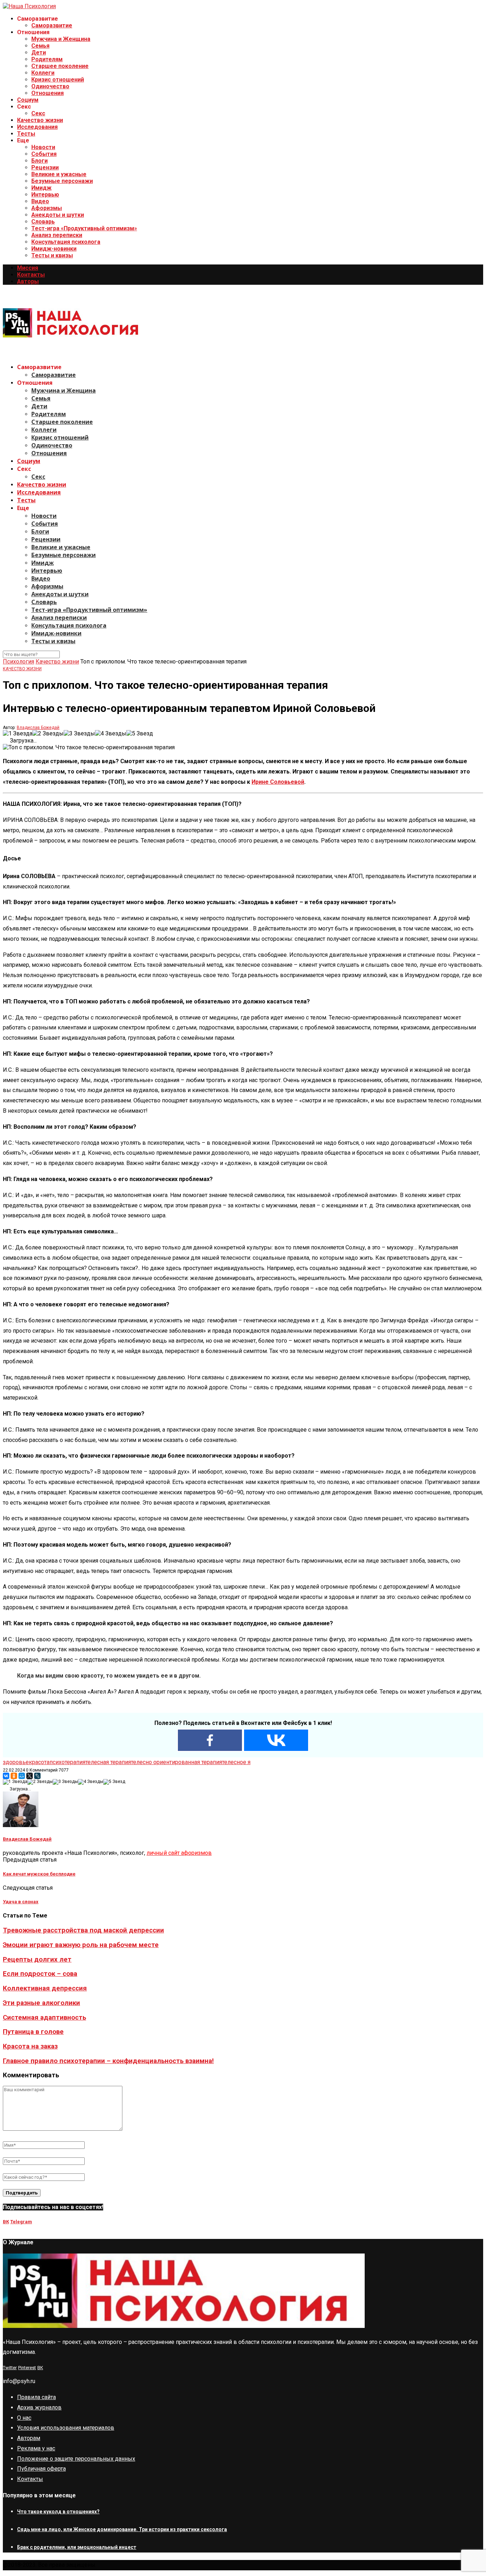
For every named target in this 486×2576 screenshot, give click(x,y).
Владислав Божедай (38, 728)
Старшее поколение (60, 66)
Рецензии (45, 167)
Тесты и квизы (52, 255)
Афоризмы (47, 208)
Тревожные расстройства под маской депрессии (83, 1930)
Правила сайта (36, 2397)
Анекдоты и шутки (58, 215)
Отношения (47, 93)
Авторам (29, 2438)
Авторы (28, 281)
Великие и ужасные (59, 174)
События (44, 154)
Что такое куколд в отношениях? (58, 2512)
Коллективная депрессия (45, 1988)
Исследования (37, 127)
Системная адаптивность (44, 2018)
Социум (28, 100)
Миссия (28, 268)
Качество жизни (40, 120)
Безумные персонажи (62, 181)
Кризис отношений (58, 80)
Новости (43, 147)
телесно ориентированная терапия (176, 1762)
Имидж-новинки (54, 249)
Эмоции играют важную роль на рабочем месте (81, 1945)
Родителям (47, 59)
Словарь (43, 222)
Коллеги (43, 73)
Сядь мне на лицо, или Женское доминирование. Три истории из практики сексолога (122, 2529)
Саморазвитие (52, 25)
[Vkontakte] (276, 1740)
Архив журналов (39, 2407)
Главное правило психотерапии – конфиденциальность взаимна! (108, 2061)
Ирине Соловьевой (278, 782)
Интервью (45, 195)
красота (39, 1762)
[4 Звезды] (111, 733)
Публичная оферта (41, 2469)
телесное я (236, 1762)
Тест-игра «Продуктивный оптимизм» (84, 228)
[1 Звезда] (18, 733)
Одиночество (50, 86)
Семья (40, 46)
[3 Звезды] (79, 733)
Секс (38, 113)
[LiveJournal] (37, 1776)
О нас (24, 2418)
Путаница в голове (33, 2032)
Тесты (26, 134)
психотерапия (67, 1762)
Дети (39, 53)
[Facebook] (210, 1740)
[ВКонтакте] (6, 1776)
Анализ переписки (57, 235)
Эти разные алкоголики (41, 2003)
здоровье (16, 1762)
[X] (30, 1776)
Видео (40, 201)
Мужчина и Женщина (61, 39)
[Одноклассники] (14, 1776)
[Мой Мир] (22, 1776)
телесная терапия (108, 1762)
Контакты (31, 275)
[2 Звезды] (48, 733)
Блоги (39, 161)
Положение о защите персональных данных (76, 2459)
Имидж (41, 188)
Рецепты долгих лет (37, 1959)
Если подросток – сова (40, 1974)
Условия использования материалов (66, 2428)
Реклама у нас (36, 2448)
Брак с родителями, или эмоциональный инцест (77, 2547)
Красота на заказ (30, 2046)
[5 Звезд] (140, 733)
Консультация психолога (66, 242)
